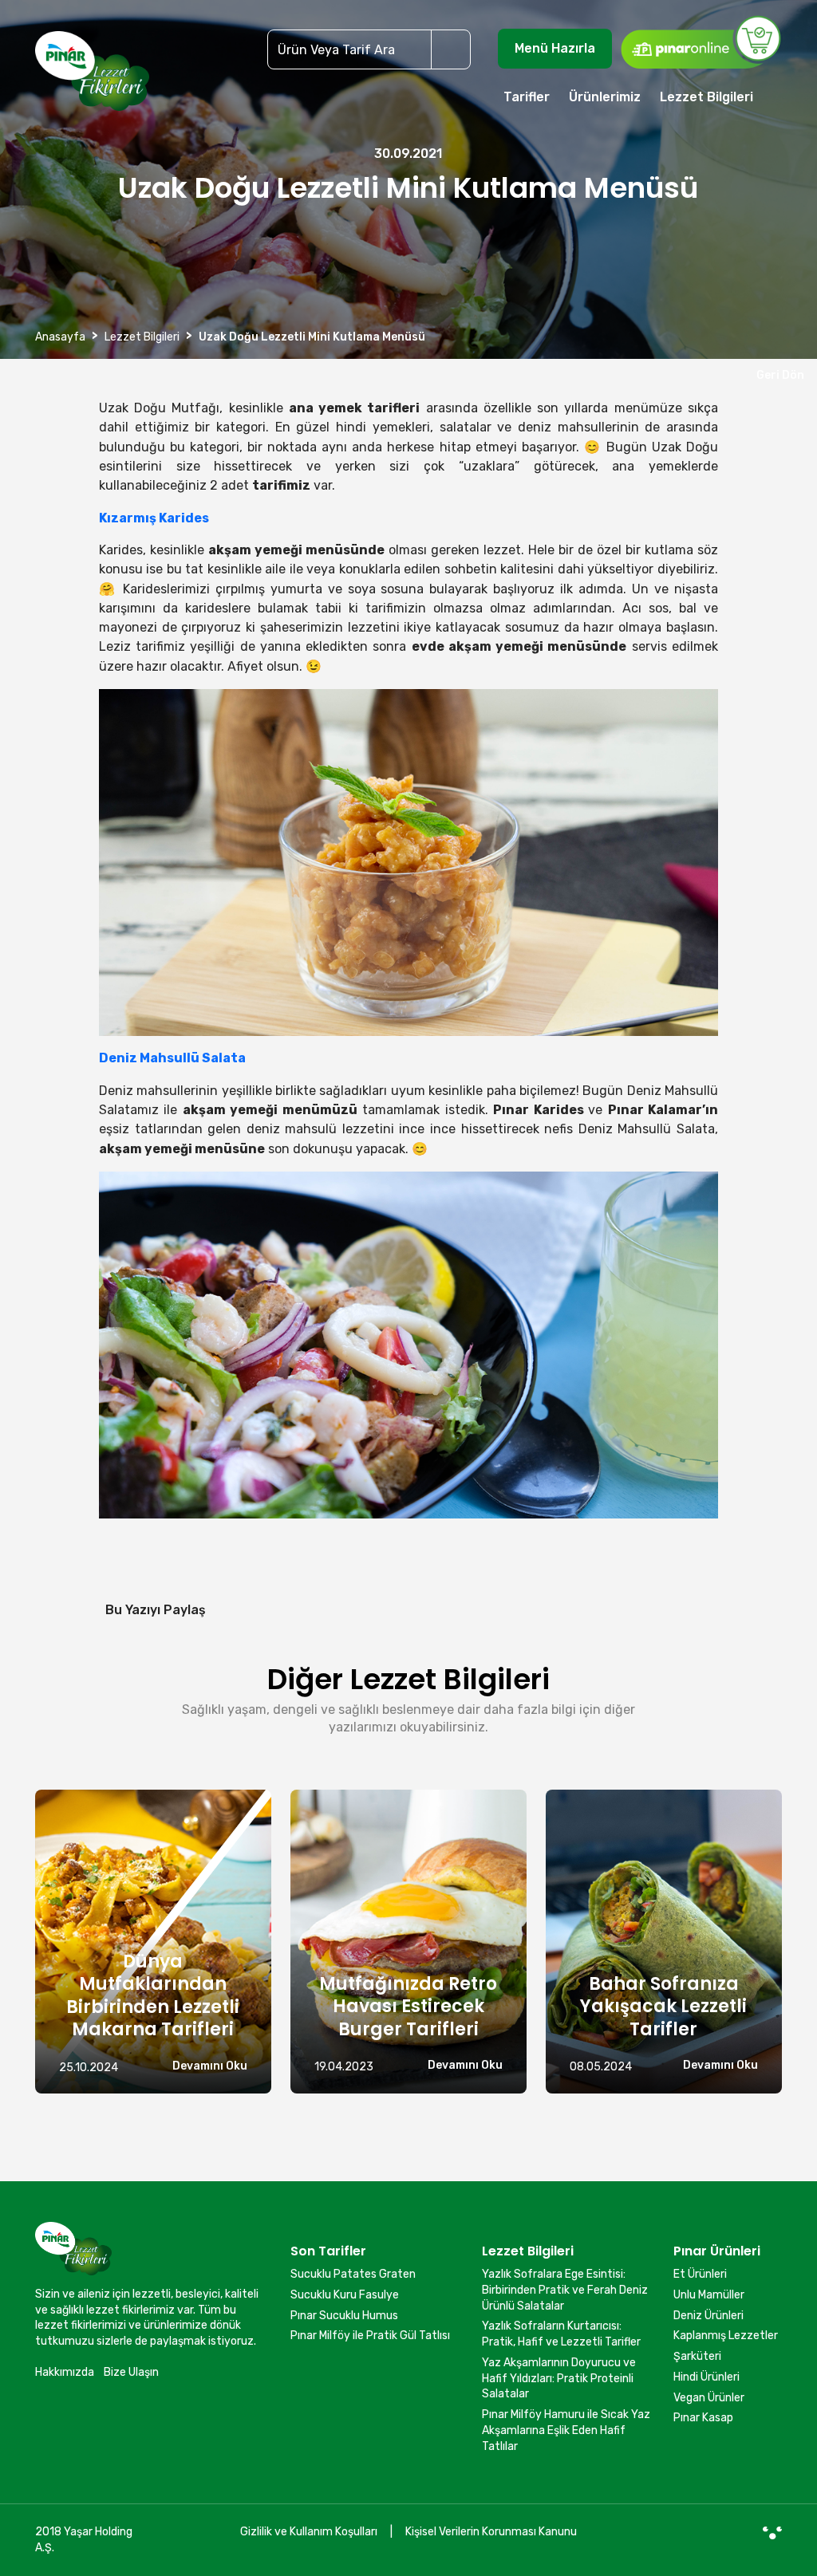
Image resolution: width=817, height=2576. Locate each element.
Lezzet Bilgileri (706, 97)
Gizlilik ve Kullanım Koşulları (309, 2532)
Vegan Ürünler (709, 2398)
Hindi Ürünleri (706, 2377)
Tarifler (527, 97)
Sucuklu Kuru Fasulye (345, 2295)
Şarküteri (697, 2356)
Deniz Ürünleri (708, 2316)
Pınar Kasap (703, 2418)
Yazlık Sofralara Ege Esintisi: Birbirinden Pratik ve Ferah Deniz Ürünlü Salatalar (565, 2290)
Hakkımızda (65, 2372)
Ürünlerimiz (605, 97)
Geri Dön (778, 375)
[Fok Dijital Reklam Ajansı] (772, 2532)
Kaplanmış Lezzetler (726, 2336)
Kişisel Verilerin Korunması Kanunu (491, 2532)
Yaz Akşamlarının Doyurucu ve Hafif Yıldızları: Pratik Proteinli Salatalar (559, 2378)
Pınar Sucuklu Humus (344, 2316)
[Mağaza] (701, 41)
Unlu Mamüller (709, 2295)
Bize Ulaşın (131, 2372)
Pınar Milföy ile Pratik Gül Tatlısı (370, 2336)
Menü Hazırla (555, 48)
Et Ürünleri (700, 2274)
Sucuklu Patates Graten (353, 2274)
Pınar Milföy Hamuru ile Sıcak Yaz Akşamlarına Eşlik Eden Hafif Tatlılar (566, 2430)
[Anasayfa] (92, 78)
